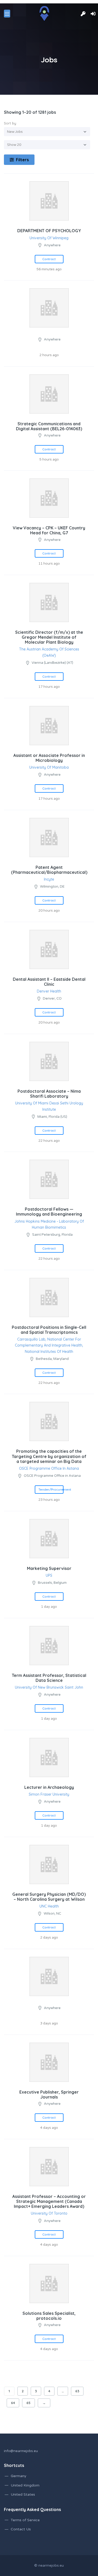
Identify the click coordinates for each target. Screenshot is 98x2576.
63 (77, 2391)
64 (13, 2403)
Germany (19, 2476)
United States (23, 2494)
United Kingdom (25, 2485)
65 (28, 2403)
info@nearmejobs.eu (21, 2451)
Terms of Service (25, 2520)
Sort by (10, 123)
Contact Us (21, 2529)
